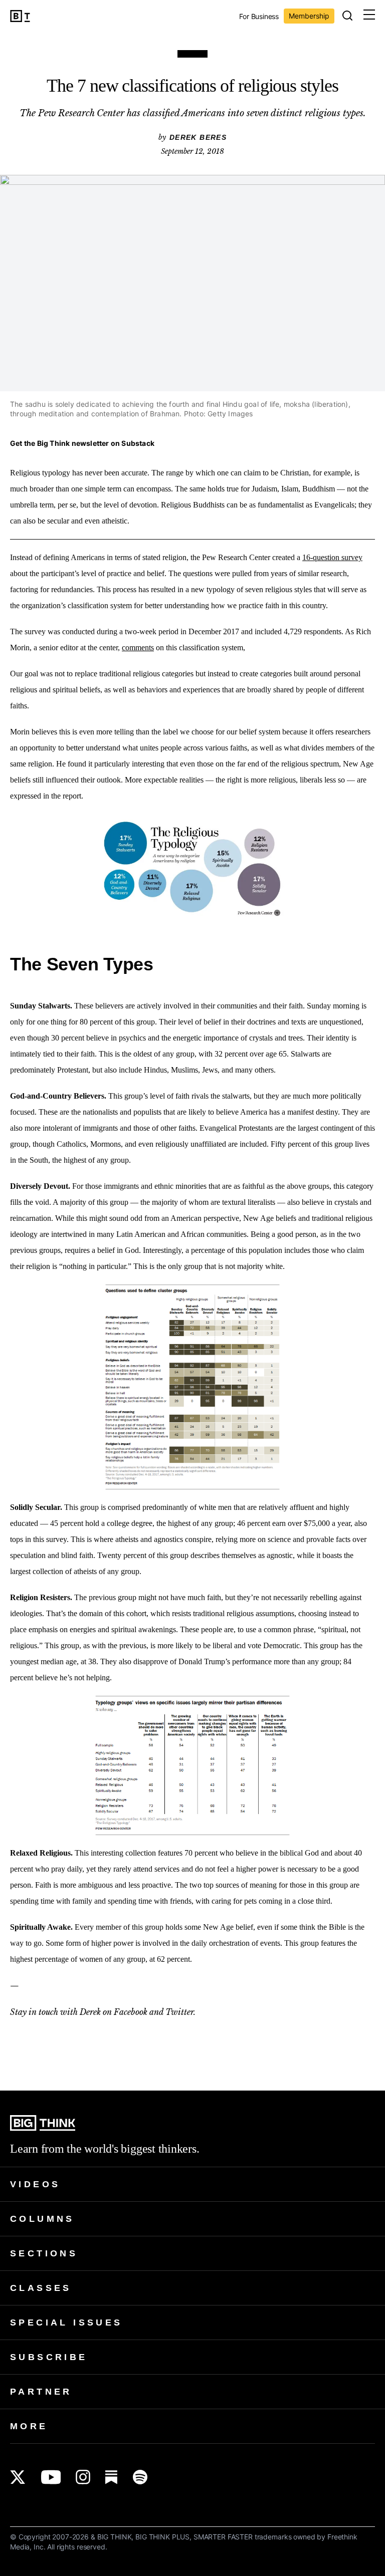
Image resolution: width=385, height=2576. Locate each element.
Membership (309, 16)
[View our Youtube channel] (51, 2477)
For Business (259, 17)
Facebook (131, 2012)
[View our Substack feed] (112, 2477)
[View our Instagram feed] (83, 2477)
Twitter (179, 2012)
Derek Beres (198, 137)
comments (138, 648)
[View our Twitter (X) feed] (18, 2477)
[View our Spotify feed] (140, 2477)
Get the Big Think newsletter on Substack (82, 443)
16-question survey (332, 557)
